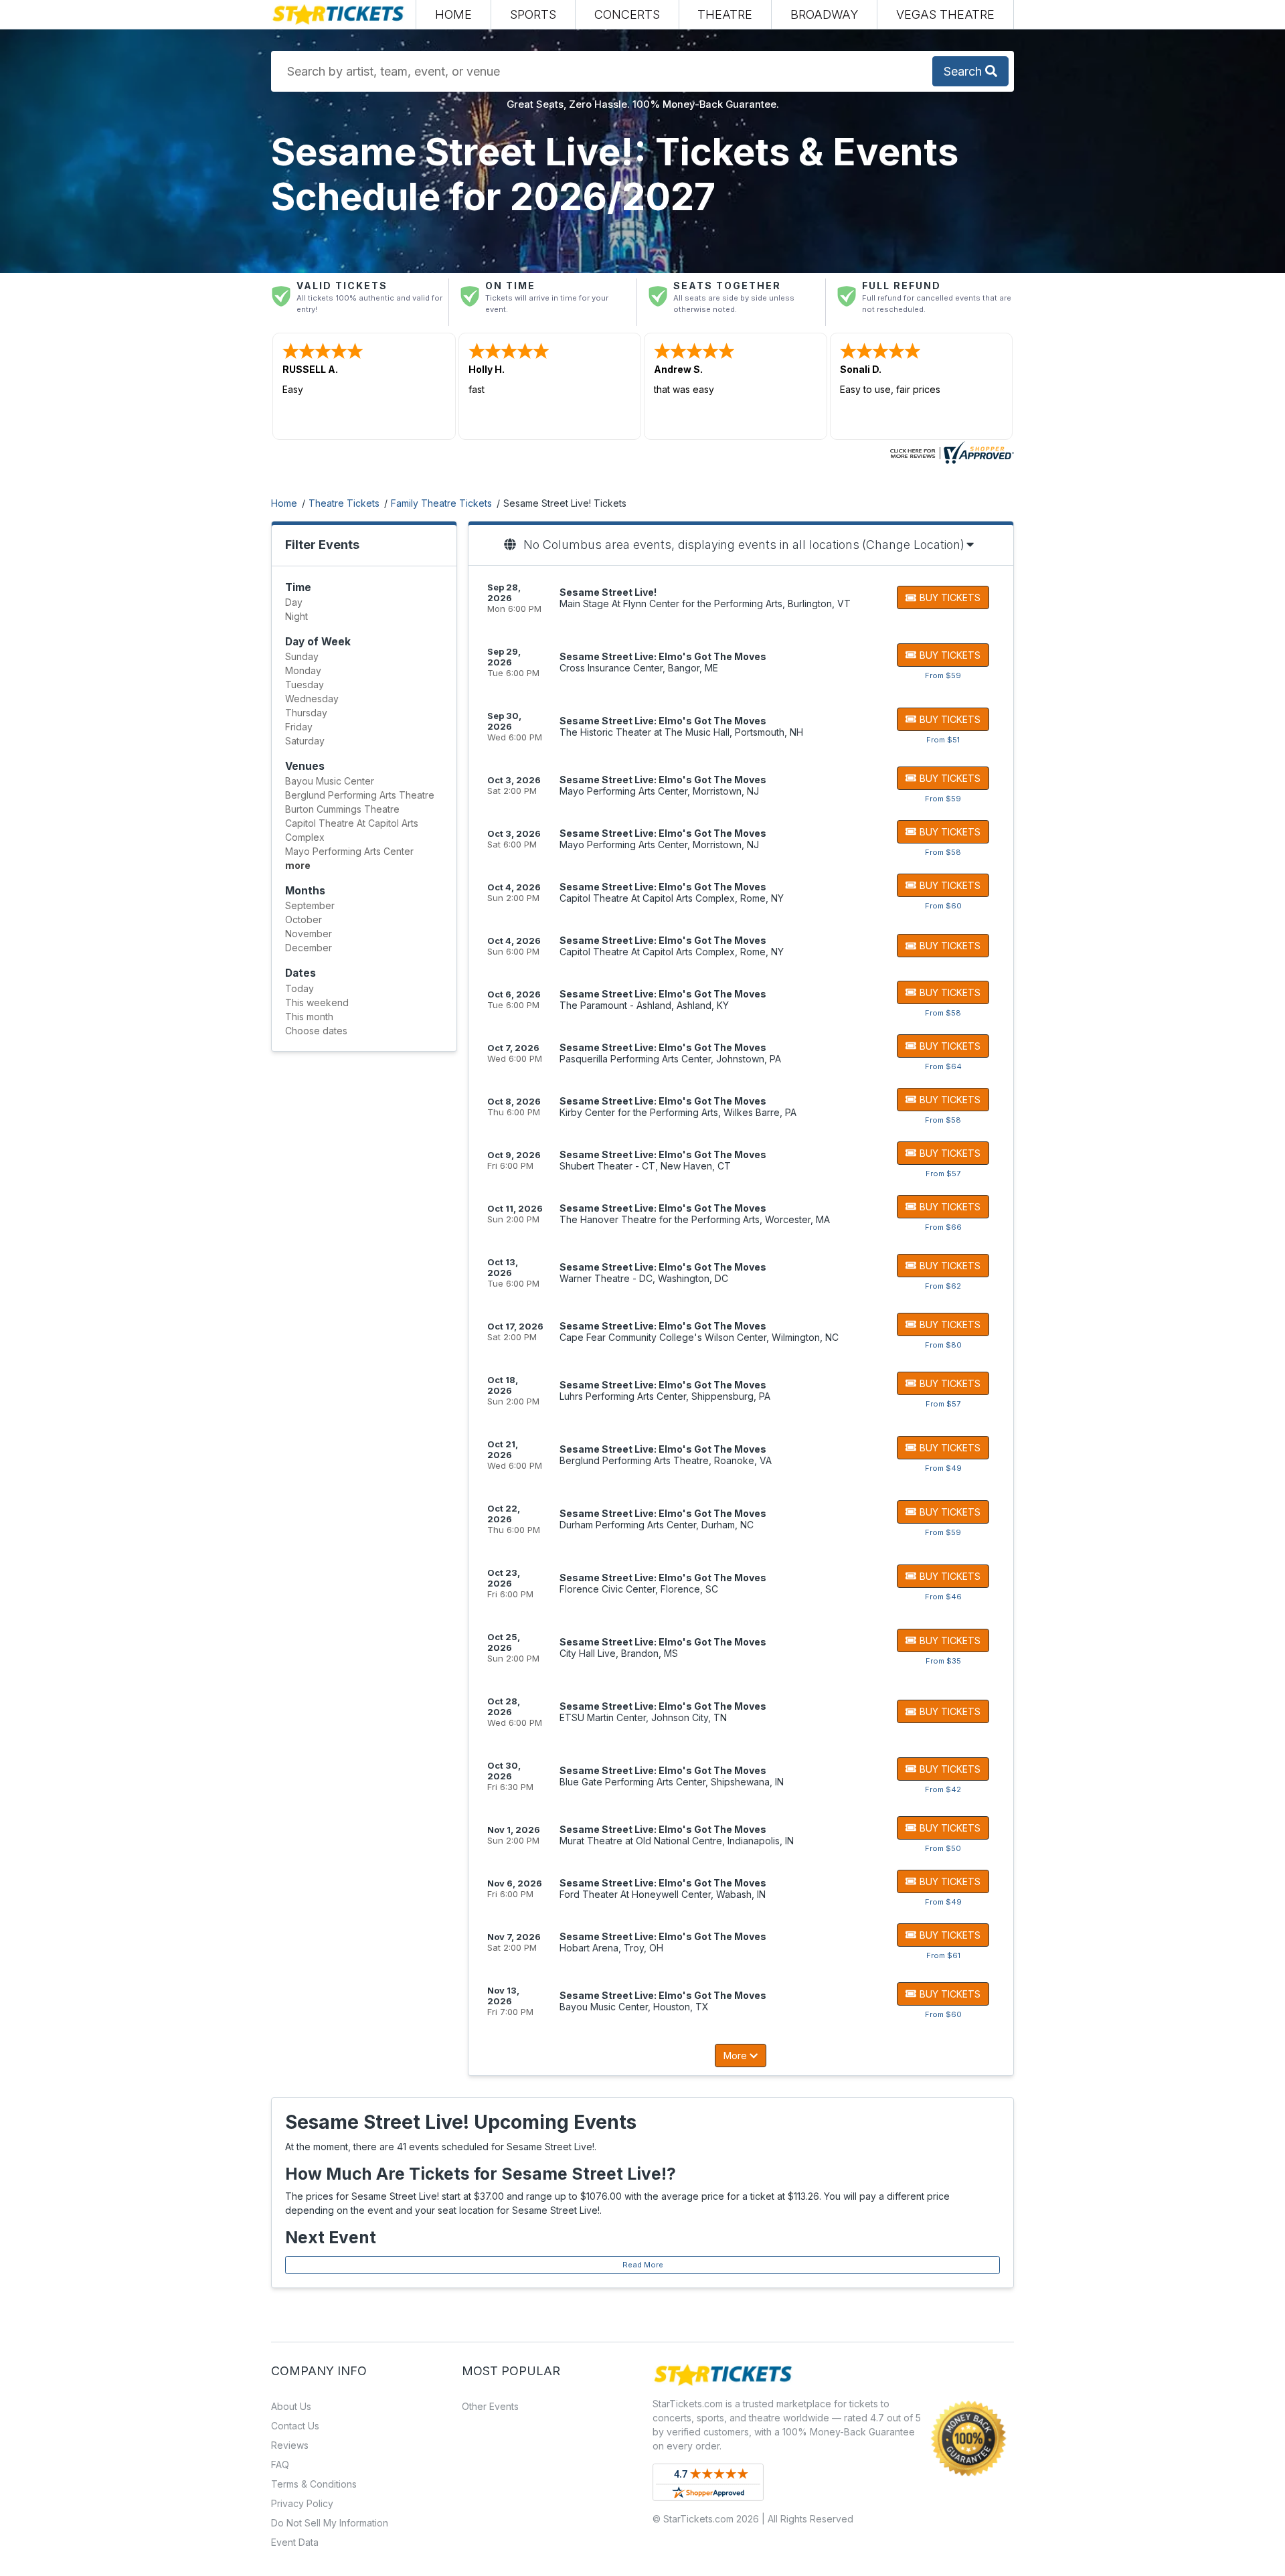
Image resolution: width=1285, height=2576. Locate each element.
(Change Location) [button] (913, 545)
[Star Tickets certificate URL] (950, 452)
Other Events (490, 2406)
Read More (643, 2265)
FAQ (280, 2465)
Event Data (295, 2542)
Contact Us (295, 2426)
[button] (533, 14)
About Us (291, 2406)
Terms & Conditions (314, 2484)
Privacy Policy (302, 2503)
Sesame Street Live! (608, 592)
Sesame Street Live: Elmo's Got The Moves (663, 656)
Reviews (290, 2445)
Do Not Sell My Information (330, 2523)
